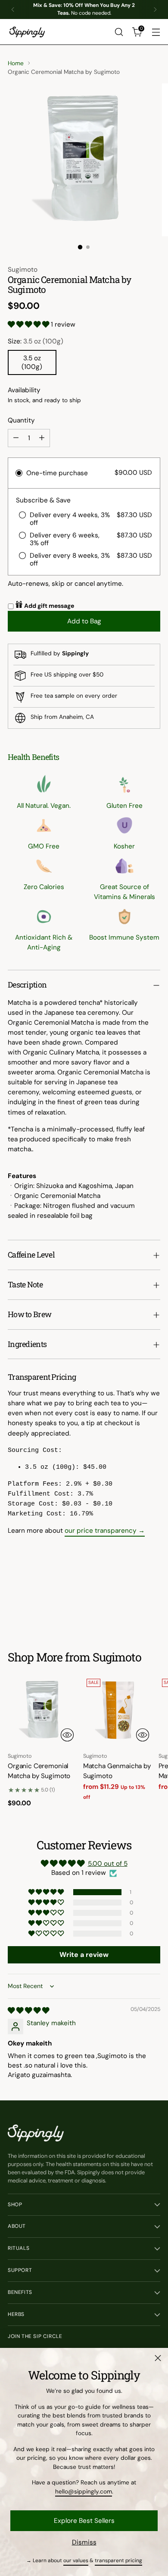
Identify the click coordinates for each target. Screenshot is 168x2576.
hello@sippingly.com (84, 2491)
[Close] (158, 2358)
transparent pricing (118, 2560)
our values (76, 2560)
